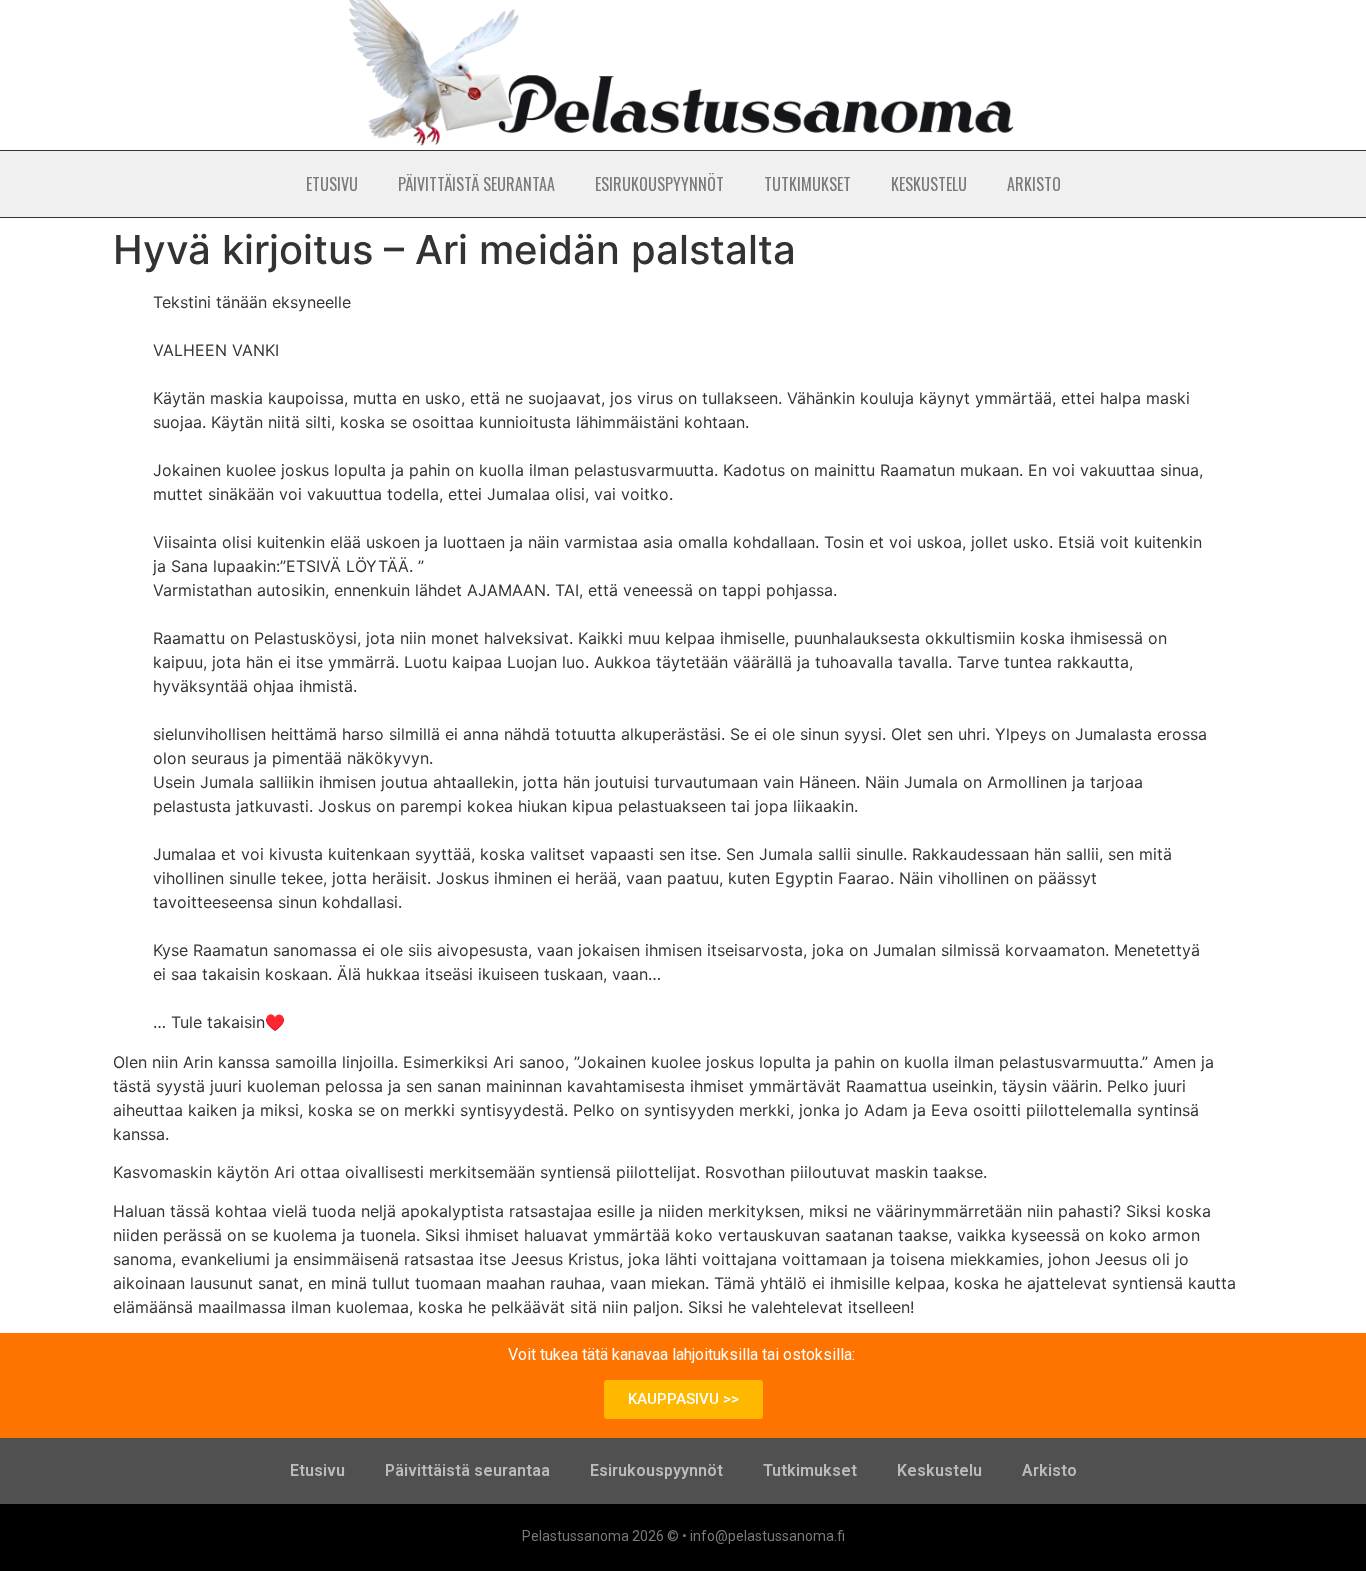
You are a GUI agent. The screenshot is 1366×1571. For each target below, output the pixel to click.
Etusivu (332, 184)
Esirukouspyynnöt (659, 184)
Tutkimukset (807, 184)
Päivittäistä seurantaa (476, 184)
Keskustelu (929, 184)
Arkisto (1034, 184)
